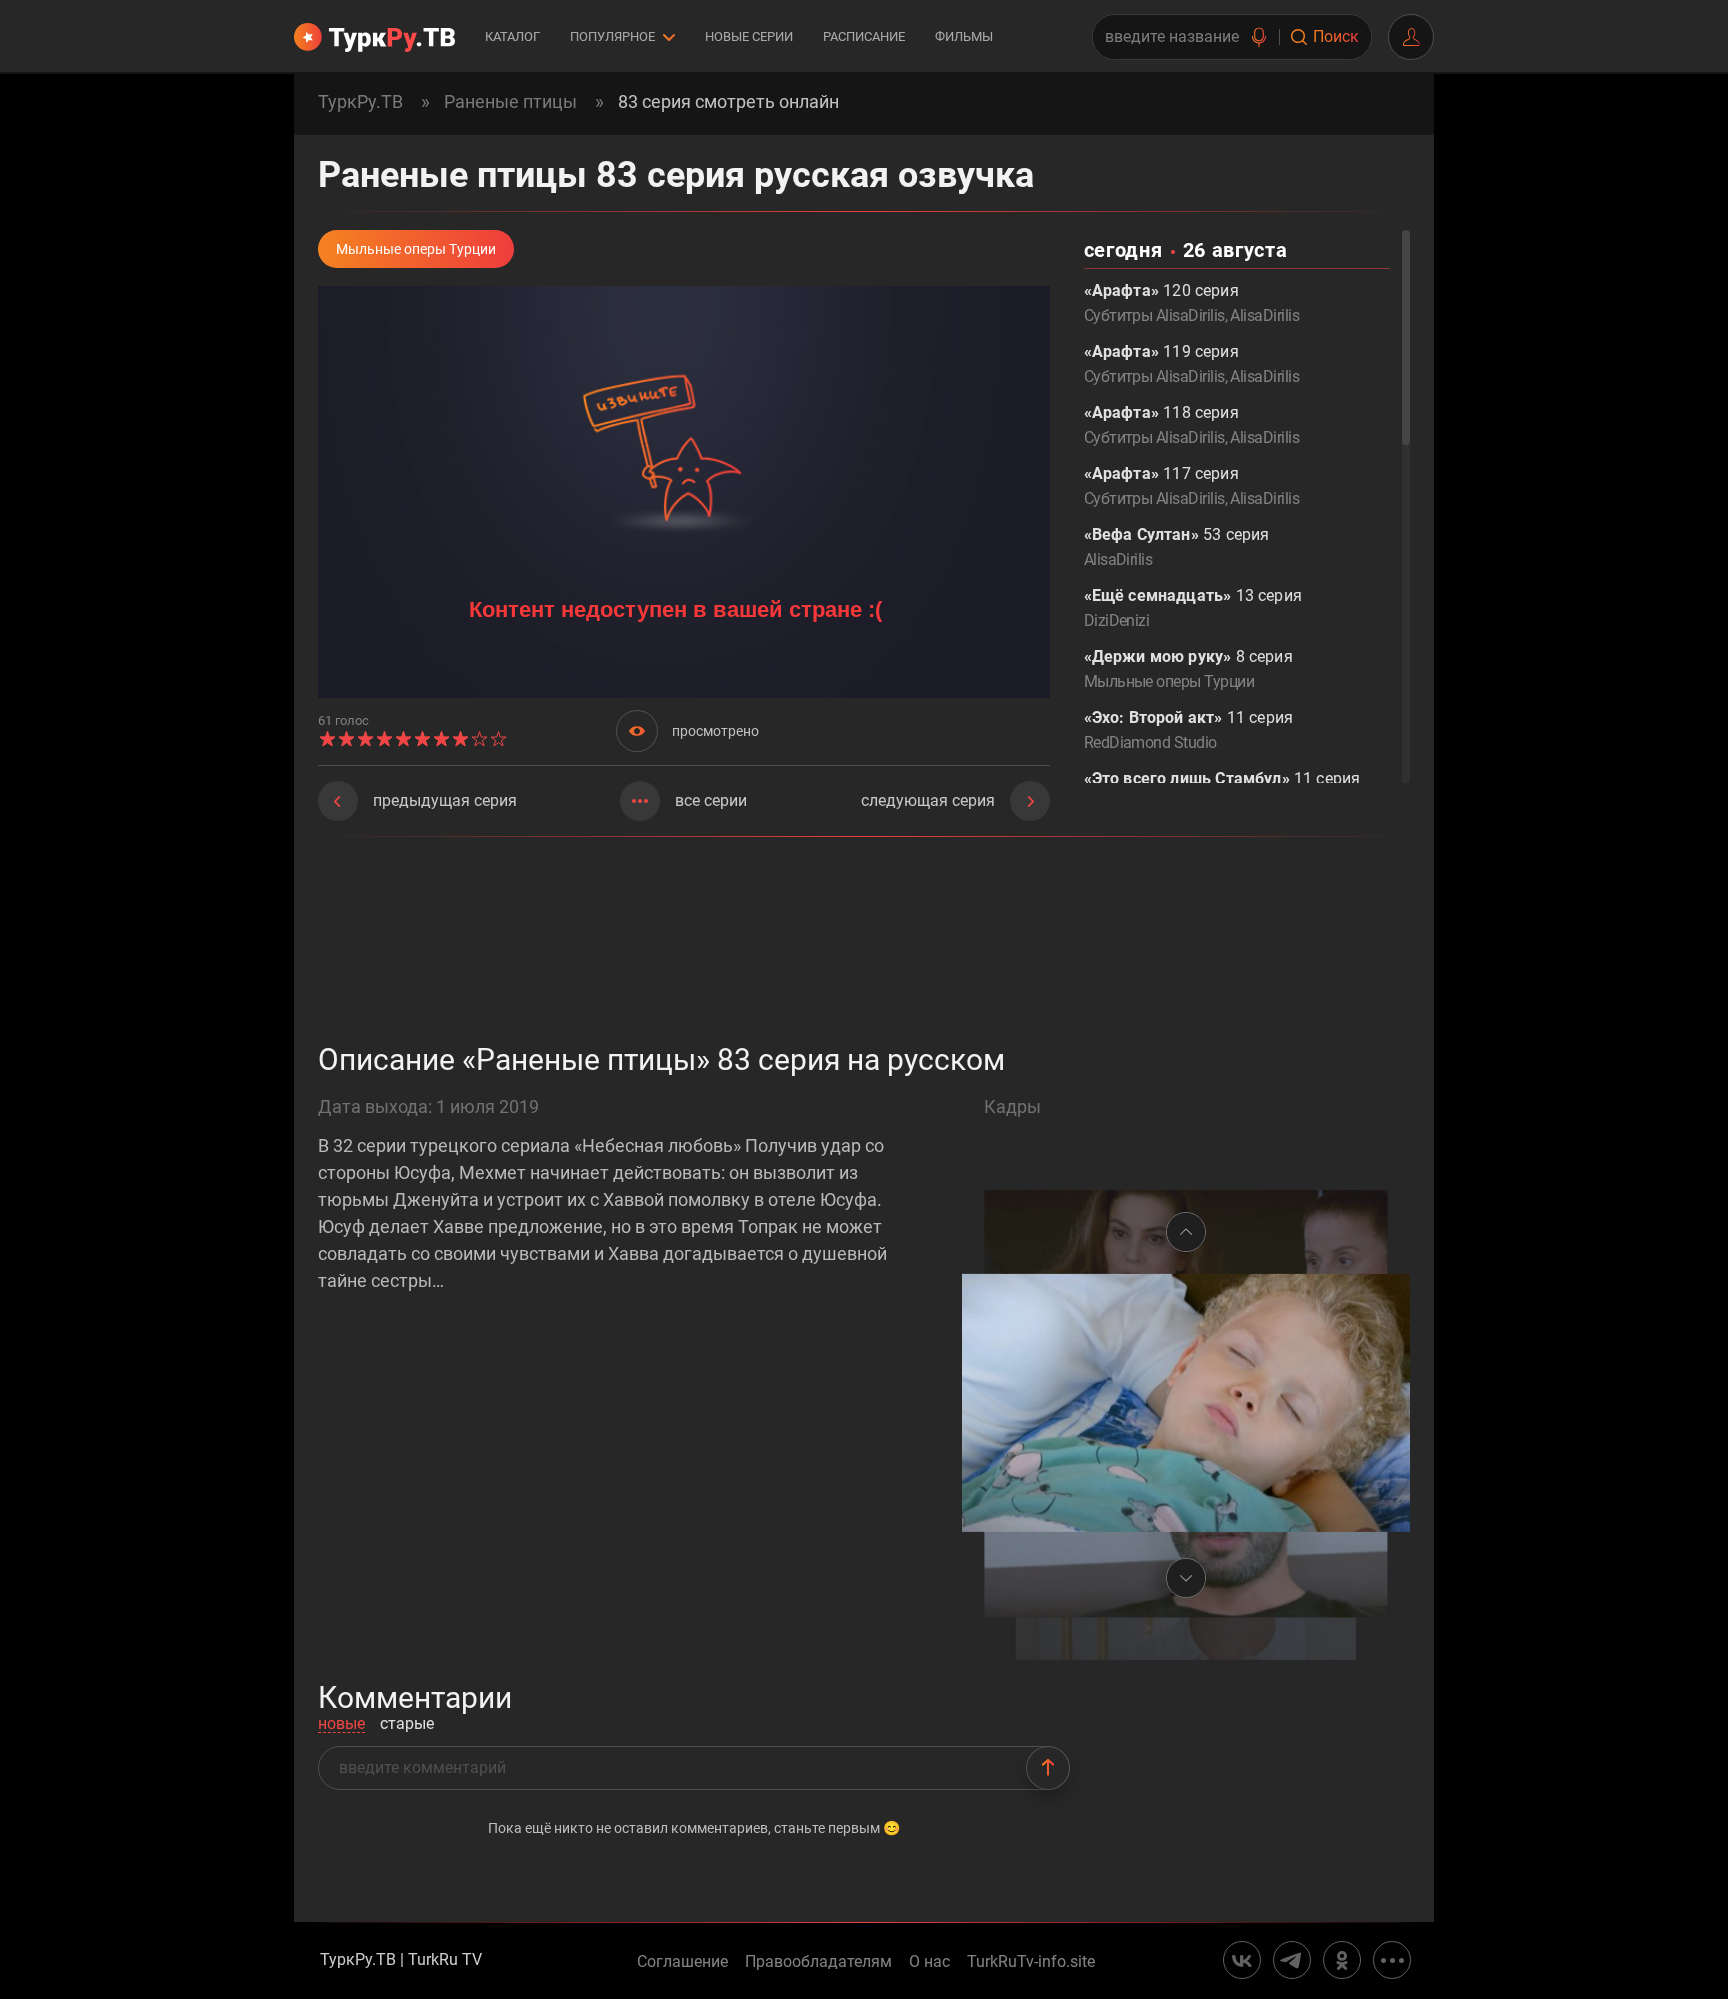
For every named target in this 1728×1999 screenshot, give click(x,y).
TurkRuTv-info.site (1031, 1962)
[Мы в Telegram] (1292, 1960)
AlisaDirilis (1264, 315)
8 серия (1188, 669)
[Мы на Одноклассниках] (1342, 1960)
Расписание (864, 36)
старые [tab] (407, 1724)
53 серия (1177, 547)
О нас (929, 1962)
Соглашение (682, 1962)
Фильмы (964, 36)
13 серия (1193, 608)
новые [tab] (341, 1724)
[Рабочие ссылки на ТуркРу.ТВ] (1392, 1960)
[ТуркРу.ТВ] (374, 37)
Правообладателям (818, 1962)
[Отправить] (1048, 1768)
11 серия (1188, 730)
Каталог (512, 36)
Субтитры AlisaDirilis (1154, 315)
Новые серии (749, 36)
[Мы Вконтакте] (1242, 1960)
